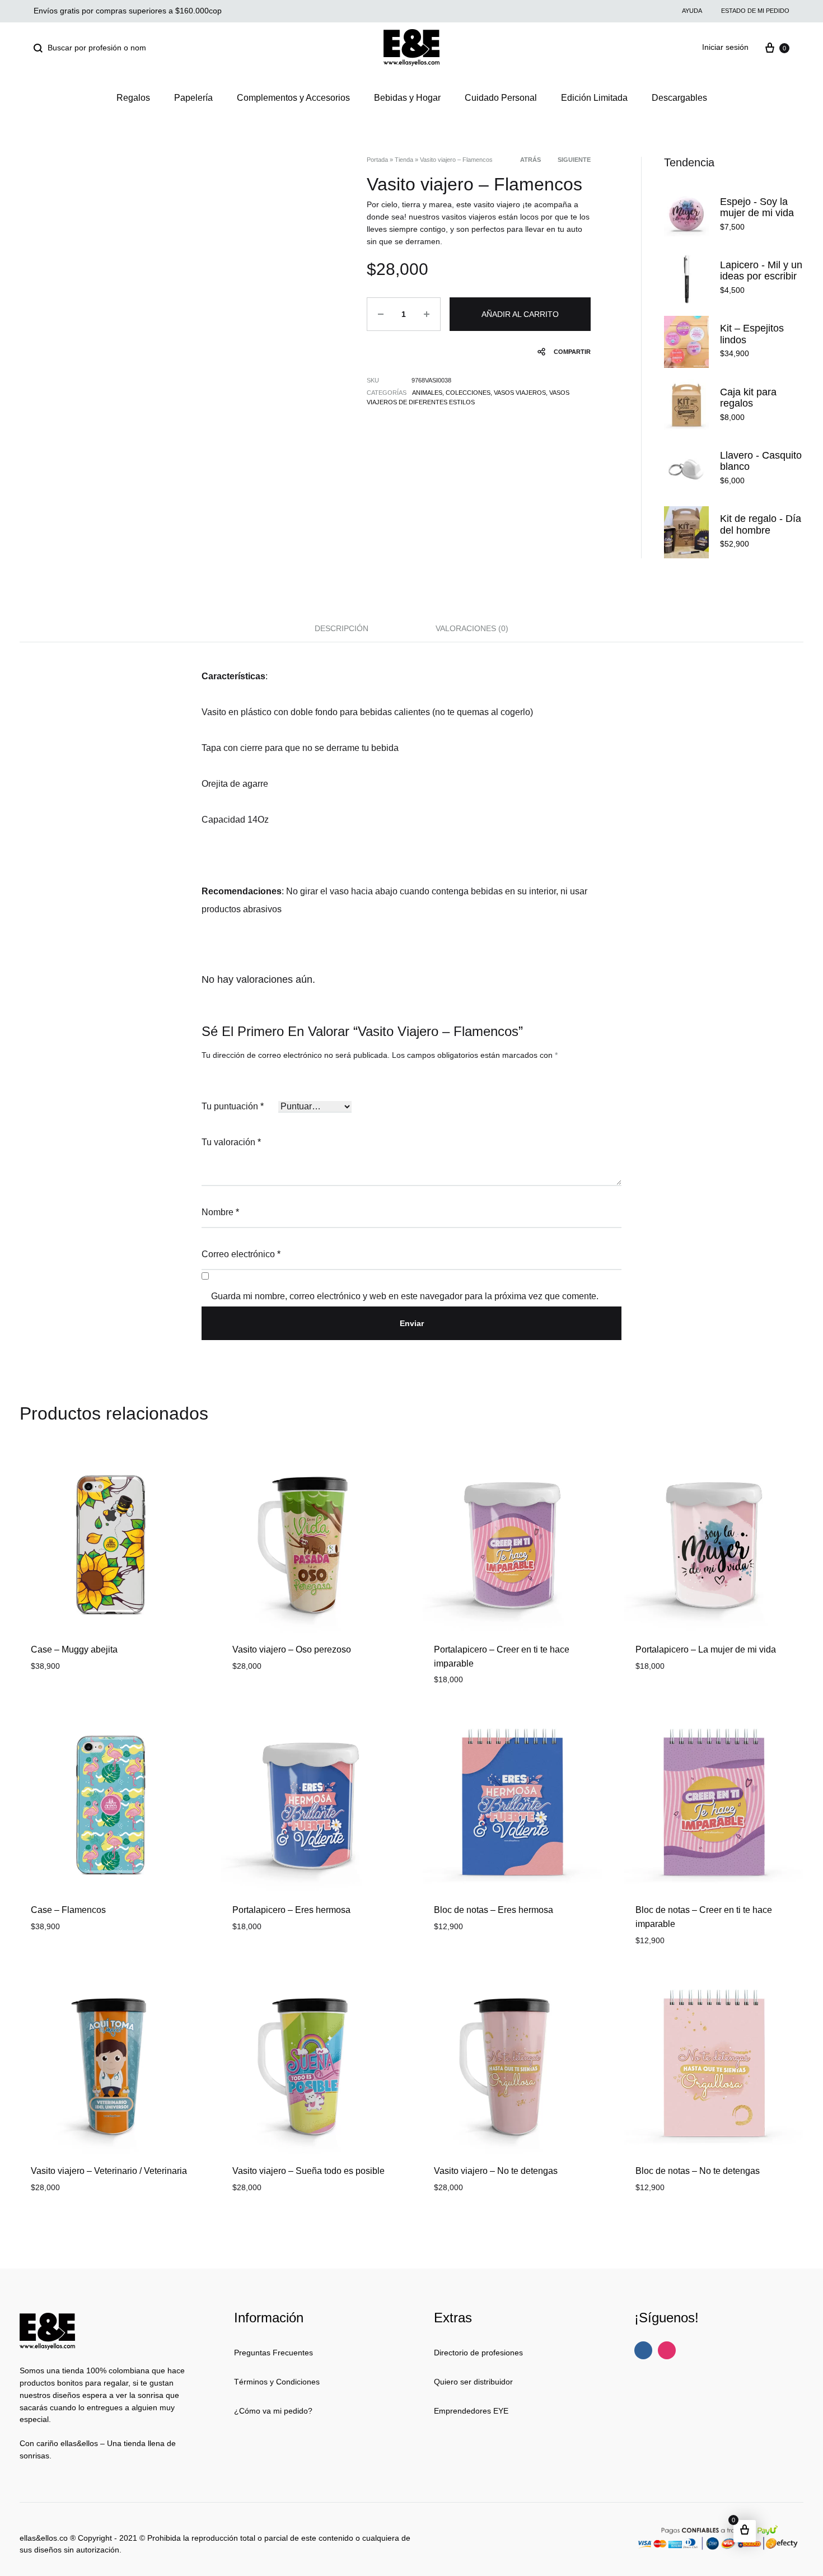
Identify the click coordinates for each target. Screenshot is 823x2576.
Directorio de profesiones (478, 2353)
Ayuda (692, 11)
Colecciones (468, 393)
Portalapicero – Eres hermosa (291, 1910)
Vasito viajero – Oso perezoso (292, 1649)
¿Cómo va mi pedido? (273, 2411)
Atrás (530, 160)
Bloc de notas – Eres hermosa (494, 1910)
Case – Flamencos (68, 1910)
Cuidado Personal (501, 98)
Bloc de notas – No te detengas (698, 2171)
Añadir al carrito (520, 314)
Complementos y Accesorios (293, 98)
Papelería (193, 98)
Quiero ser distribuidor (473, 2382)
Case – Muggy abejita (74, 1649)
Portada (377, 160)
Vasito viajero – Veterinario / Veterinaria (109, 2171)
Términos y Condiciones (277, 2382)
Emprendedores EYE (471, 2411)
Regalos (133, 98)
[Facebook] (643, 2350)
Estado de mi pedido (755, 11)
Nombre (220, 1212)
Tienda (404, 160)
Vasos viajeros (520, 393)
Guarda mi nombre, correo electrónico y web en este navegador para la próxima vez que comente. (405, 1296)
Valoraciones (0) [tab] (472, 628)
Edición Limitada (594, 98)
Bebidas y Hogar (407, 98)
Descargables (679, 98)
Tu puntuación (233, 1106)
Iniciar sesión (725, 47)
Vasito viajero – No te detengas (496, 2171)
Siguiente (574, 160)
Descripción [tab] (342, 628)
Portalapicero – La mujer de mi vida (706, 1649)
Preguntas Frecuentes (273, 2353)
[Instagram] (667, 2350)
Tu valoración (231, 1142)
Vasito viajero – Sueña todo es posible (308, 2171)
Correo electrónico (241, 1254)
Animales (427, 393)
